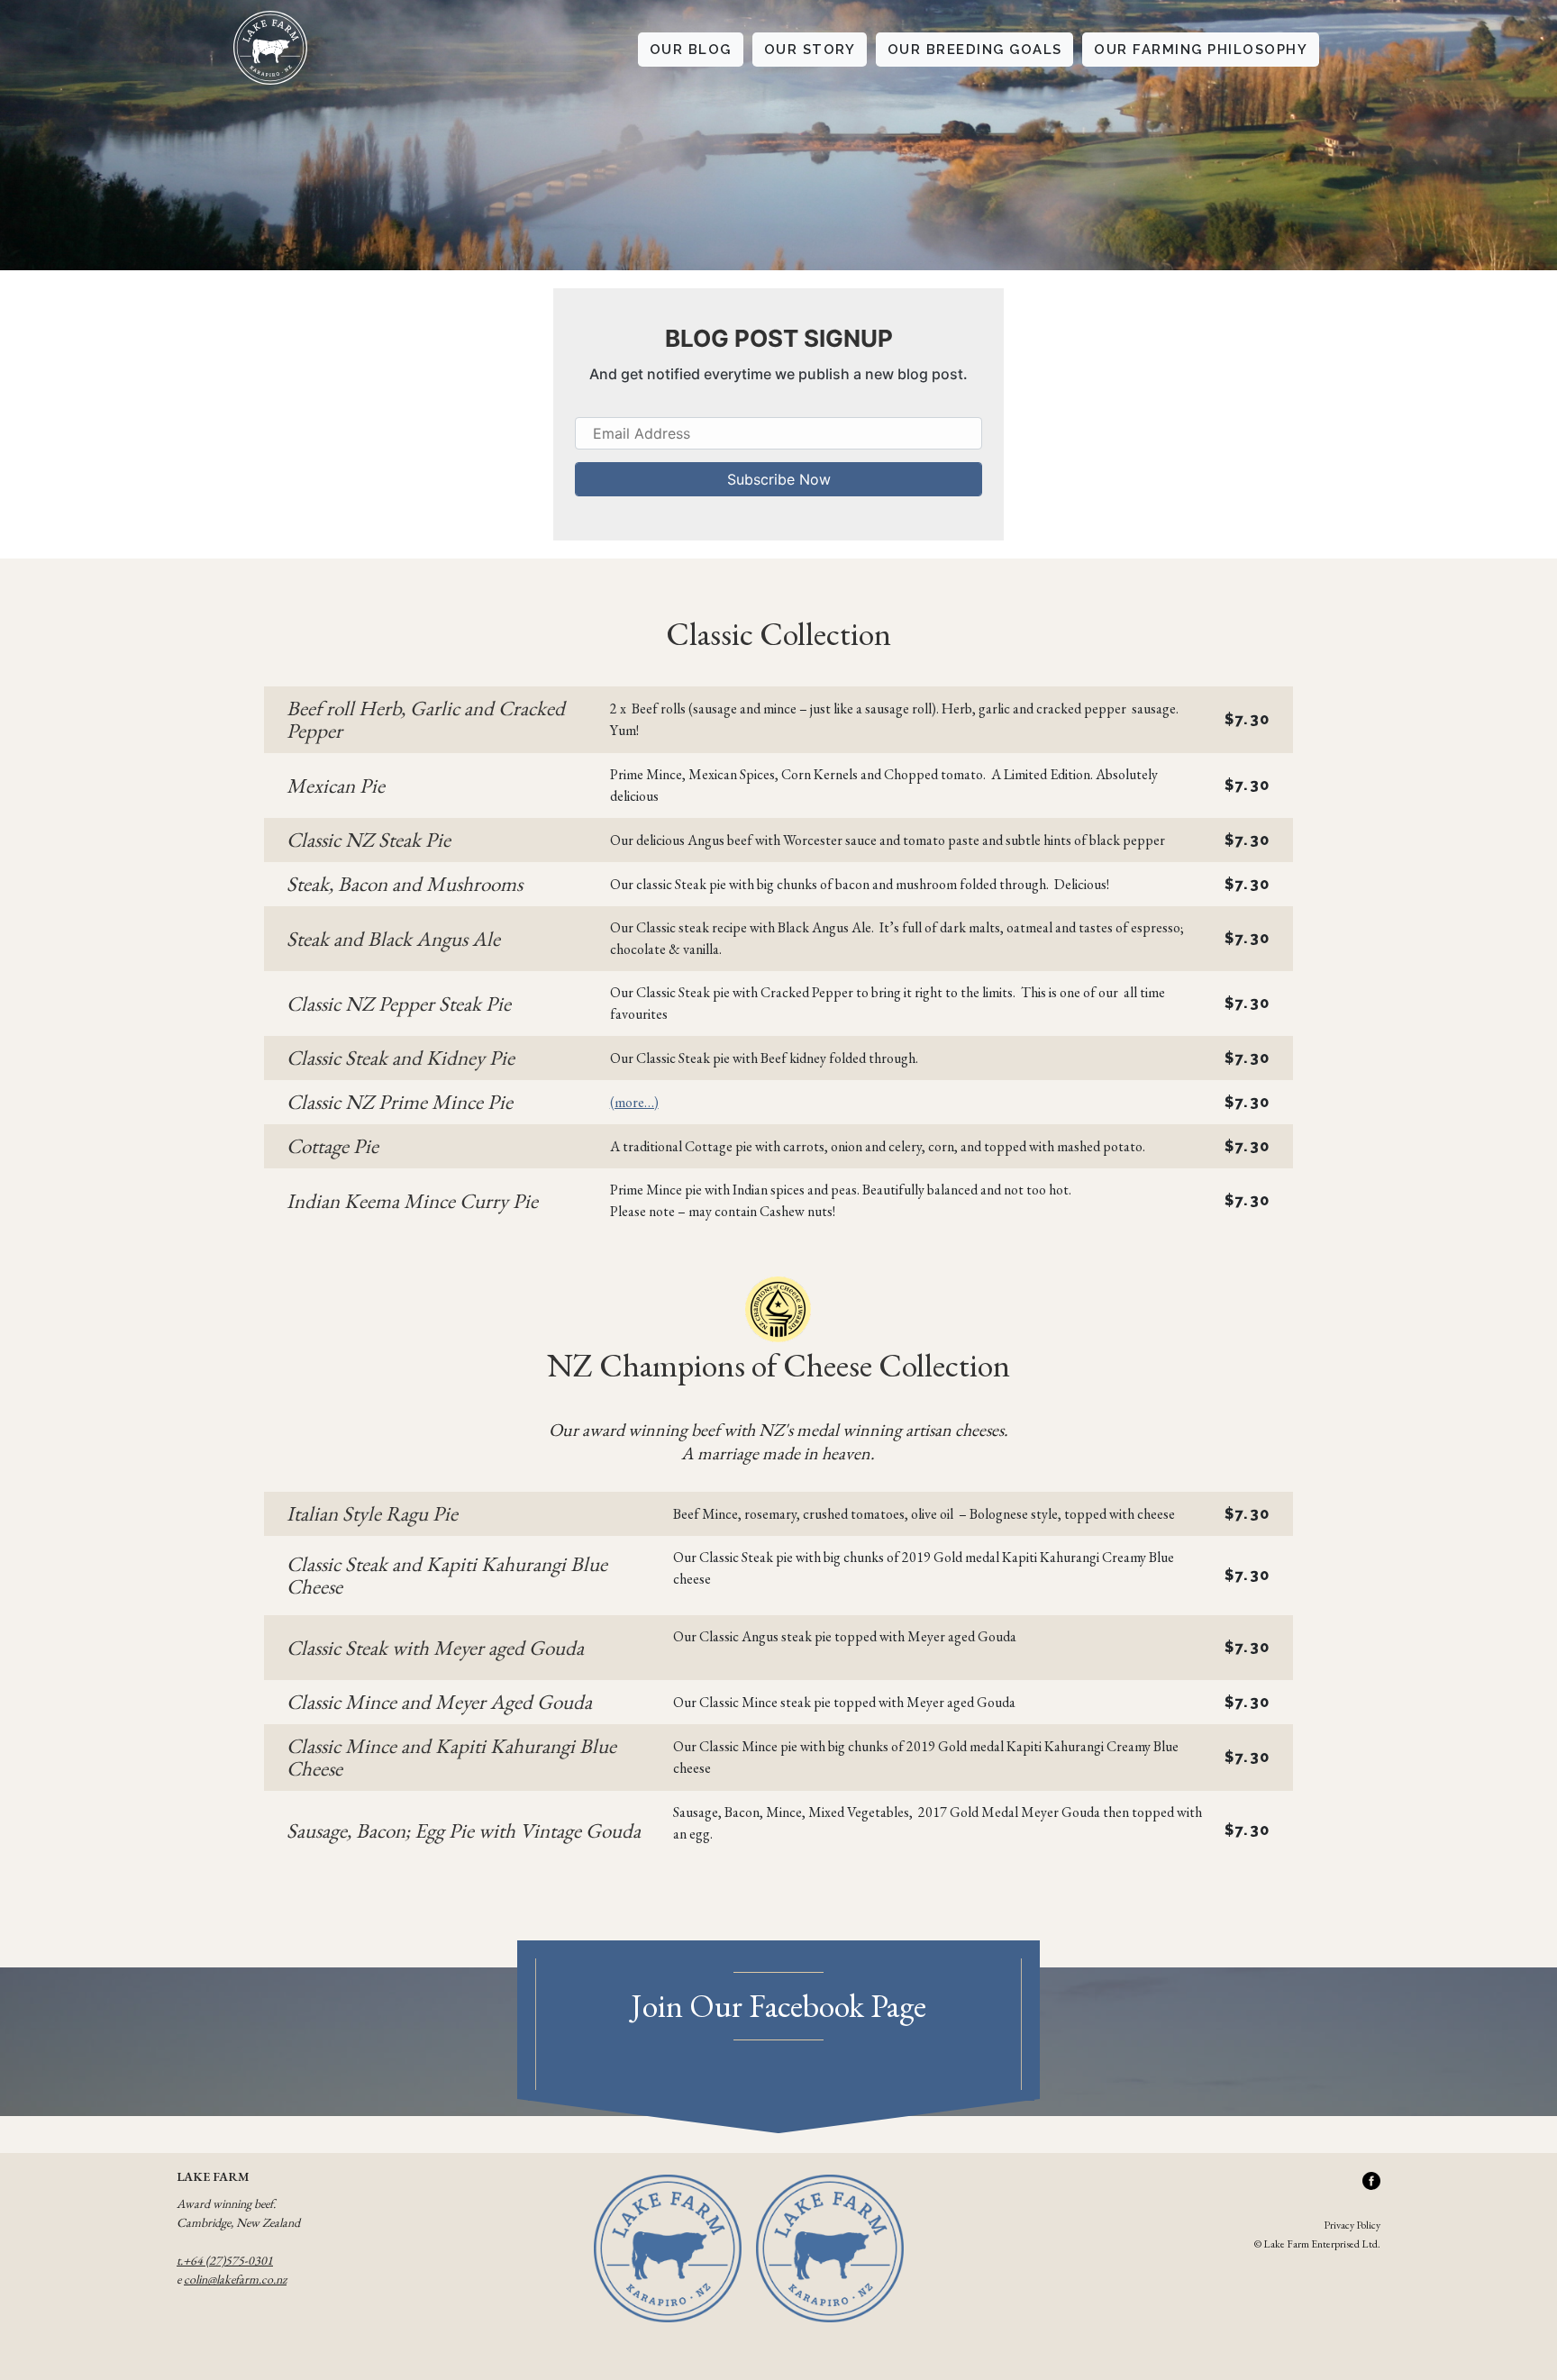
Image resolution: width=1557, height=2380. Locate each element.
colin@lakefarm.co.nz (235, 2279)
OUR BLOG (691, 50)
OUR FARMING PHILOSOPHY (1201, 50)
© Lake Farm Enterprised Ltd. (1317, 2244)
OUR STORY (810, 50)
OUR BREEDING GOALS (975, 50)
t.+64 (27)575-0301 (225, 2260)
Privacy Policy (1352, 2225)
